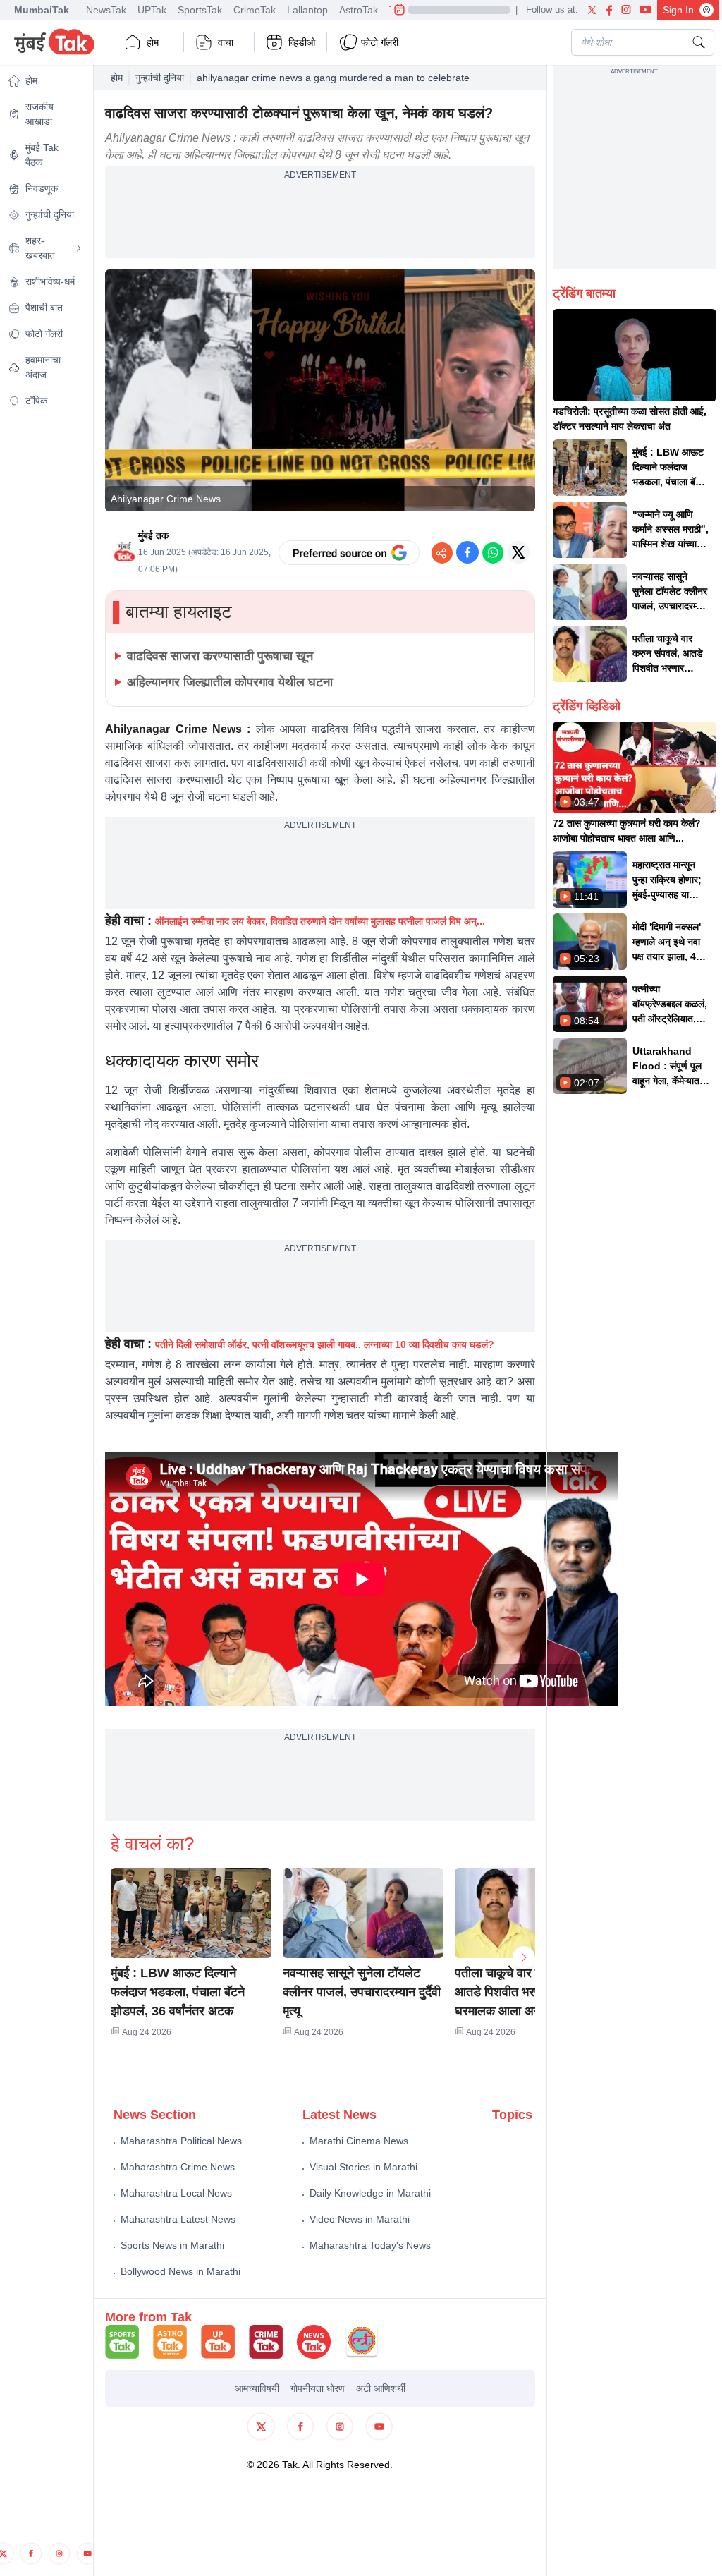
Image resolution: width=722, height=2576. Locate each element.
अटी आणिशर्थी (381, 2388)
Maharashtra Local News (176, 2193)
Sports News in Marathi (172, 2245)
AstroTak (359, 10)
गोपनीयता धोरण (318, 2388)
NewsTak (106, 10)
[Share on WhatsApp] (493, 552)
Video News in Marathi (360, 2219)
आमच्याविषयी (257, 2388)
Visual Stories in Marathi (363, 2167)
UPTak (152, 10)
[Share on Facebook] (467, 552)
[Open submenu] (79, 248)
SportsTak (200, 10)
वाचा (226, 42)
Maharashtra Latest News (178, 2219)
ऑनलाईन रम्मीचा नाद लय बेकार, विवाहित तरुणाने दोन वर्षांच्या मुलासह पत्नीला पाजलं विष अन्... (320, 921)
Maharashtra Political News (181, 2141)
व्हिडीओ (302, 42)
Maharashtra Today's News (370, 2245)
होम (153, 42)
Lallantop (307, 10)
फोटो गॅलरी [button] (380, 42)
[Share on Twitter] (518, 552)
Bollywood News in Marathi (180, 2271)
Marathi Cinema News (359, 2141)
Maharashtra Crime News (178, 2167)
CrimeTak (255, 10)
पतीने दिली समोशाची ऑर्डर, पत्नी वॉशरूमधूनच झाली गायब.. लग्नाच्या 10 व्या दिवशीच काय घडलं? (325, 1344)
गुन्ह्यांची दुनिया (160, 78)
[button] (191, 1913)
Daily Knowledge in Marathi (370, 2193)
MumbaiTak (42, 10)
